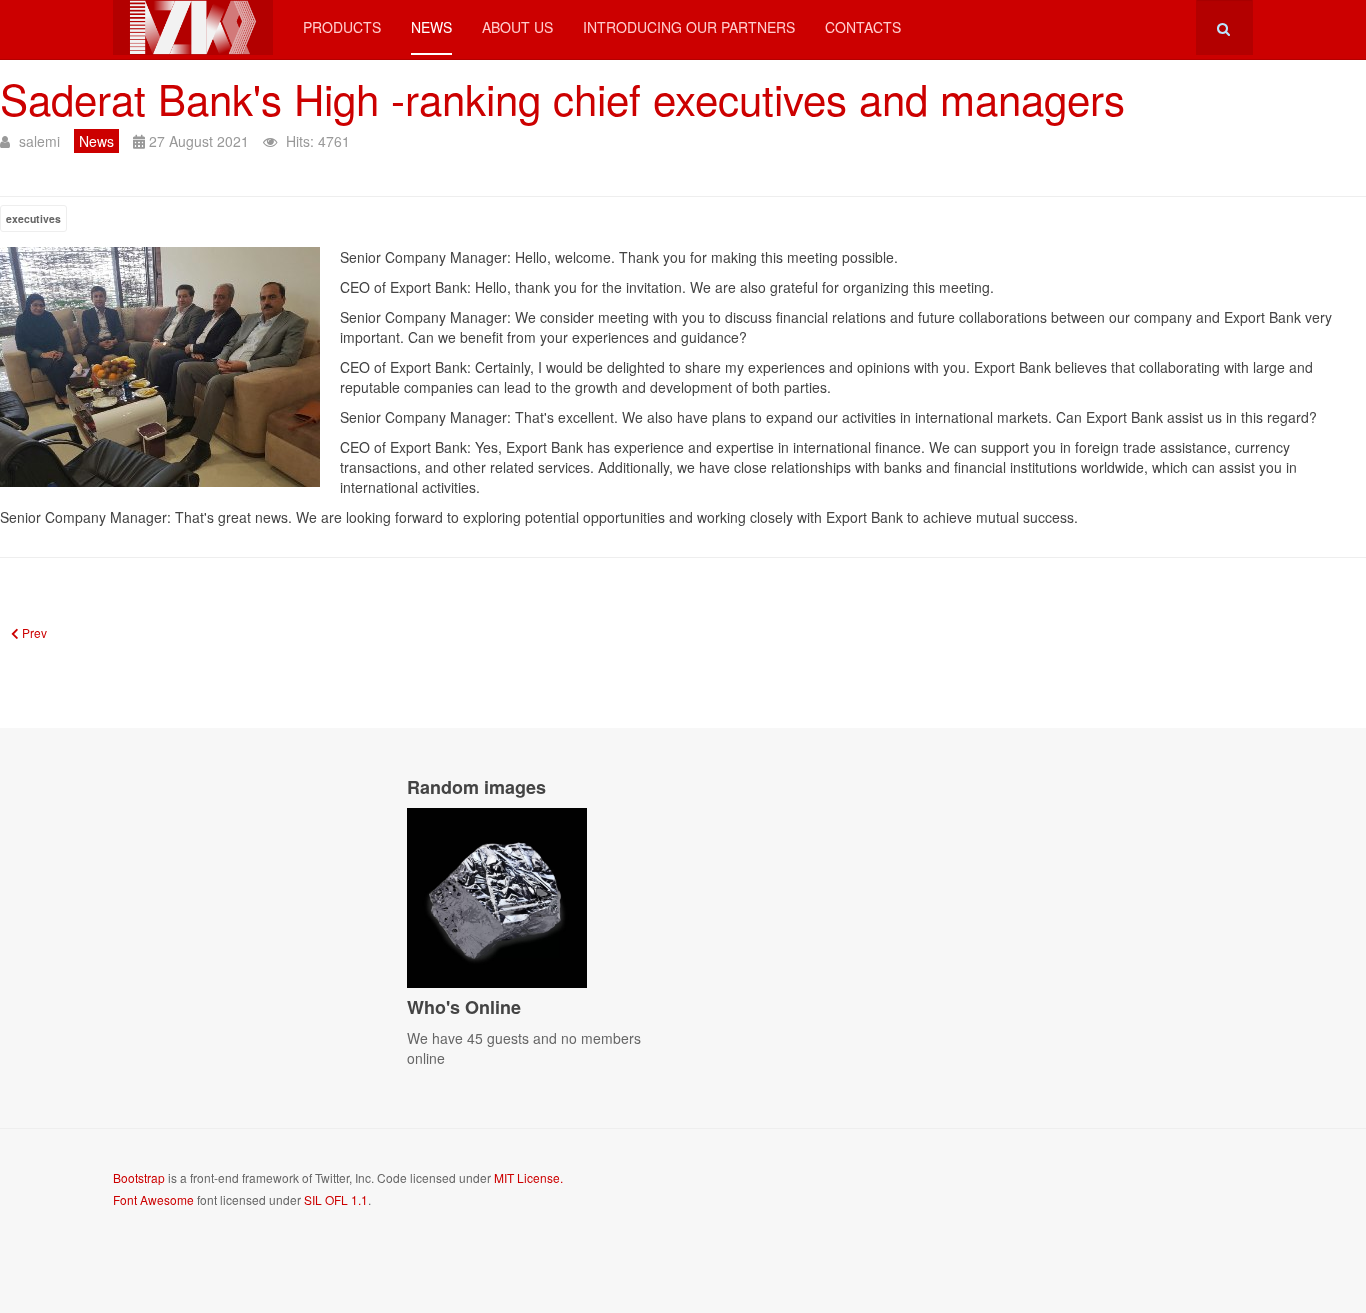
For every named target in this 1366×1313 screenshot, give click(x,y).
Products (342, 27)
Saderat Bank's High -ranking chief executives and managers (562, 98)
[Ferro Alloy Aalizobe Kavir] (193, 27)
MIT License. (528, 1177)
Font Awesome (153, 1199)
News (431, 27)
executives (33, 218)
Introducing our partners (689, 27)
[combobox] (1224, 27)
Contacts (863, 27)
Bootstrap (139, 1177)
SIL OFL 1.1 (336, 1199)
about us (517, 27)
